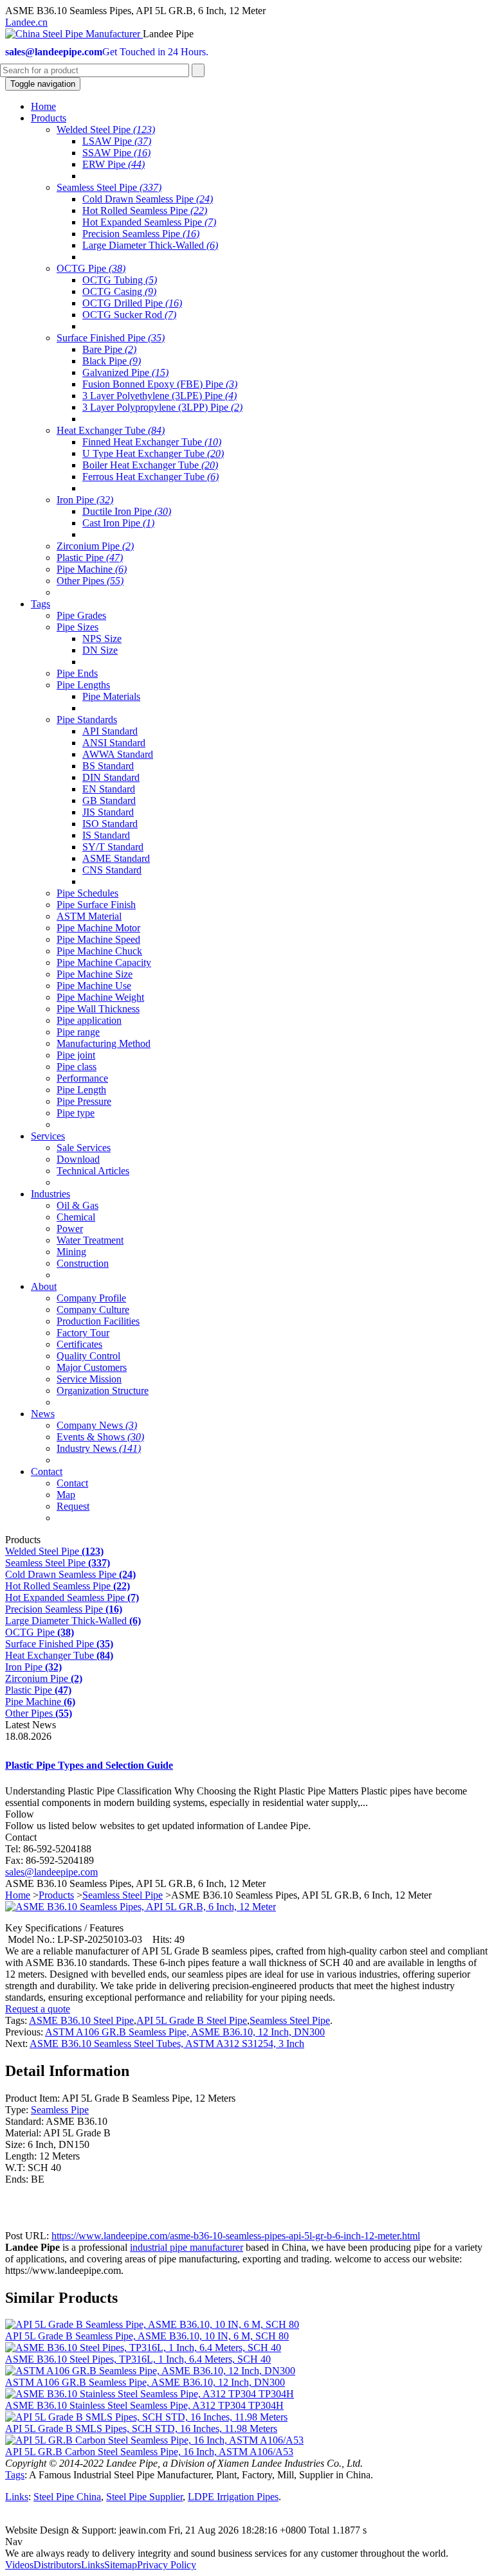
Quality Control (88, 1356)
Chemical (76, 1217)
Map (66, 1495)
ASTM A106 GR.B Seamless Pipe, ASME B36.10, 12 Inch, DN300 (185, 2032)
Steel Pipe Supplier (144, 2497)
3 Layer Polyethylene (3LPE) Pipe (160, 396)
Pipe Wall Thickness (98, 1009)
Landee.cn (26, 22)
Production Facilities (98, 1321)
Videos (19, 2565)
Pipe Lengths (83, 685)
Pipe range (78, 1032)
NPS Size (102, 639)
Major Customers (92, 1367)
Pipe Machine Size (95, 974)
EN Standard (109, 789)
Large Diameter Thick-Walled (150, 245)
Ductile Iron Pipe (127, 511)
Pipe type (76, 1113)
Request (73, 1506)
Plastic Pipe (90, 558)
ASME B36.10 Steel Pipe (81, 2020)
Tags (15, 2475)
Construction (83, 1263)
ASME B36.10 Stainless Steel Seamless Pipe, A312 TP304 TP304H (144, 2405)
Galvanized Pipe (125, 372)
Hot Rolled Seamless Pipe (145, 210)
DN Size (100, 650)
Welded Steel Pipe (106, 130)
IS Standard (106, 835)
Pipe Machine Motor (98, 928)
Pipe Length (81, 1090)
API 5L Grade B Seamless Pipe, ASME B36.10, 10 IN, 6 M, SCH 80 (147, 2336)
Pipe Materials (111, 696)
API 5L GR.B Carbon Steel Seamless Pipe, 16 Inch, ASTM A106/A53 (149, 2452)
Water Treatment (90, 1240)
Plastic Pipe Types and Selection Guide (89, 1765)
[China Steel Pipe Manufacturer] (74, 34)
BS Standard (108, 766)
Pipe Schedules (87, 893)
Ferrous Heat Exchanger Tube (151, 477)
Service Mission (89, 1379)
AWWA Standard (118, 754)
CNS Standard (112, 870)
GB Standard (109, 801)
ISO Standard (110, 824)
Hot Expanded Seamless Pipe (149, 222)
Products (56, 1895)
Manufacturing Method (104, 1043)
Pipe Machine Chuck (99, 951)
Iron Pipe (85, 500)
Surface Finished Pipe (111, 338)
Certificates (79, 1344)
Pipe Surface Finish (96, 905)
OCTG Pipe (91, 268)
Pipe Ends (77, 673)
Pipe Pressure (84, 1101)
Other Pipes (90, 581)
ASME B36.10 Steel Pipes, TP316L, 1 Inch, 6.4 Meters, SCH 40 (138, 2359)
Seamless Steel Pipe (109, 187)
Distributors (57, 2565)
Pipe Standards (87, 720)
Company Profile (91, 1298)
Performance (82, 1078)
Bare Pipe (109, 349)
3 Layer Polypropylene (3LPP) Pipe (162, 407)
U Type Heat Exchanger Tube (153, 453)
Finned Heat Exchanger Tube (152, 442)
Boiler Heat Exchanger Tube (150, 465)
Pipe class (77, 1067)
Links (17, 2497)
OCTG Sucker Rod (129, 315)
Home (18, 1895)
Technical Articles (93, 1171)
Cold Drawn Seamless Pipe (148, 199)
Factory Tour (83, 1333)
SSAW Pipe (116, 153)
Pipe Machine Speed (98, 939)
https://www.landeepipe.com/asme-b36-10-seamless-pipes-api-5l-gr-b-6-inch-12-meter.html (236, 2236)
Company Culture (93, 1310)
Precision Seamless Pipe (141, 234)
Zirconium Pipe (95, 546)
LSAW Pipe (117, 141)
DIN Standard (111, 777)
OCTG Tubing (120, 280)
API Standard (110, 731)
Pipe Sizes (78, 627)
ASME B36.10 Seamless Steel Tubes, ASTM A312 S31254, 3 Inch (167, 2044)
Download (78, 1159)
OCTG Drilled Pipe (132, 303)
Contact (72, 1483)
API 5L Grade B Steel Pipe (192, 2020)
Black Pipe (112, 361)
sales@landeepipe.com (51, 1872)
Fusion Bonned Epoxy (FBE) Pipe (160, 384)
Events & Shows (100, 1437)
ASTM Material (89, 916)
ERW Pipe (114, 164)
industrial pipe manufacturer (187, 2247)
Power (70, 1229)
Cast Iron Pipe (118, 523)
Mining (71, 1252)
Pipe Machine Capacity (104, 962)
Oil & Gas (78, 1205)
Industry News (99, 1448)
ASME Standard (116, 858)
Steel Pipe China (67, 2497)
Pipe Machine (92, 569)
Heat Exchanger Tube (111, 430)
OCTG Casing (119, 291)
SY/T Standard (113, 847)
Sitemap (121, 2565)
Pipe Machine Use (94, 986)
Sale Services (84, 1148)
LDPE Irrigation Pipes (233, 2497)
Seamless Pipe (60, 2110)
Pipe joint (76, 1055)
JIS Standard (108, 812)
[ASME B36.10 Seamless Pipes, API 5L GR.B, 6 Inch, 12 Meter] (141, 1907)
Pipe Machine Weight (100, 997)
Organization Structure (103, 1391)
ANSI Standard (114, 743)
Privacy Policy (167, 2565)
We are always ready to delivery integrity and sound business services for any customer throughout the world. (227, 2553)
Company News (97, 1425)
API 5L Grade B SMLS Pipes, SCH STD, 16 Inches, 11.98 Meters (141, 2428)
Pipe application (89, 1020)
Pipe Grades (81, 615)
